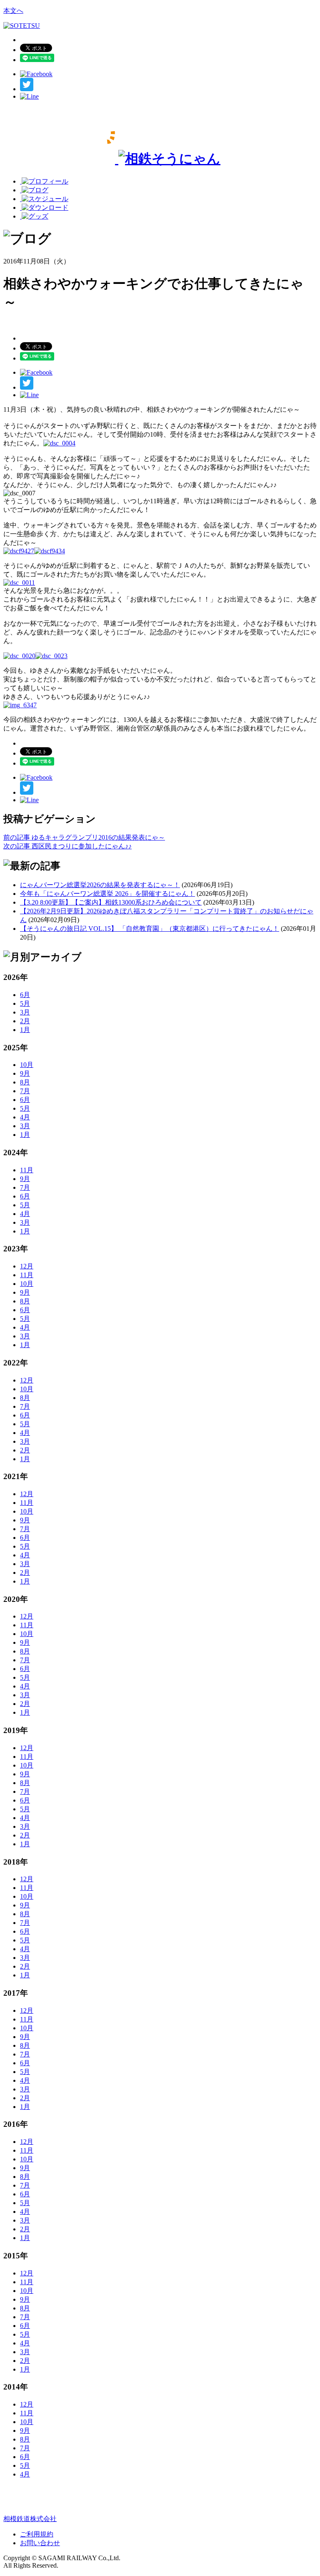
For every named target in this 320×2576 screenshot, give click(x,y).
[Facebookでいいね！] (36, 74)
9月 (25, 1073)
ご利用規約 (37, 2534)
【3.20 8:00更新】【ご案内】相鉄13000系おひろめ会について (111, 902)
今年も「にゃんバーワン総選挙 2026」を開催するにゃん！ (107, 894)
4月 (25, 1117)
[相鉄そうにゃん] (112, 159)
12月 (27, 1266)
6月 (25, 995)
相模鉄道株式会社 (30, 2519)
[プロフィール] (44, 181)
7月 (25, 1091)
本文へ (13, 11)
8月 (25, 1082)
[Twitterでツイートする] (27, 89)
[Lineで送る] (29, 96)
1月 (25, 1030)
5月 (25, 1003)
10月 (27, 1065)
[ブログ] (34, 190)
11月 (27, 1170)
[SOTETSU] (22, 26)
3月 (25, 1012)
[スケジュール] (44, 199)
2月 (25, 1021)
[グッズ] (34, 216)
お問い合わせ (40, 2543)
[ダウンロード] (44, 208)
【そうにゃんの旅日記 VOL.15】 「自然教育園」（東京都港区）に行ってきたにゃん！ (150, 929)
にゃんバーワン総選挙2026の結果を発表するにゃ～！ (100, 885)
